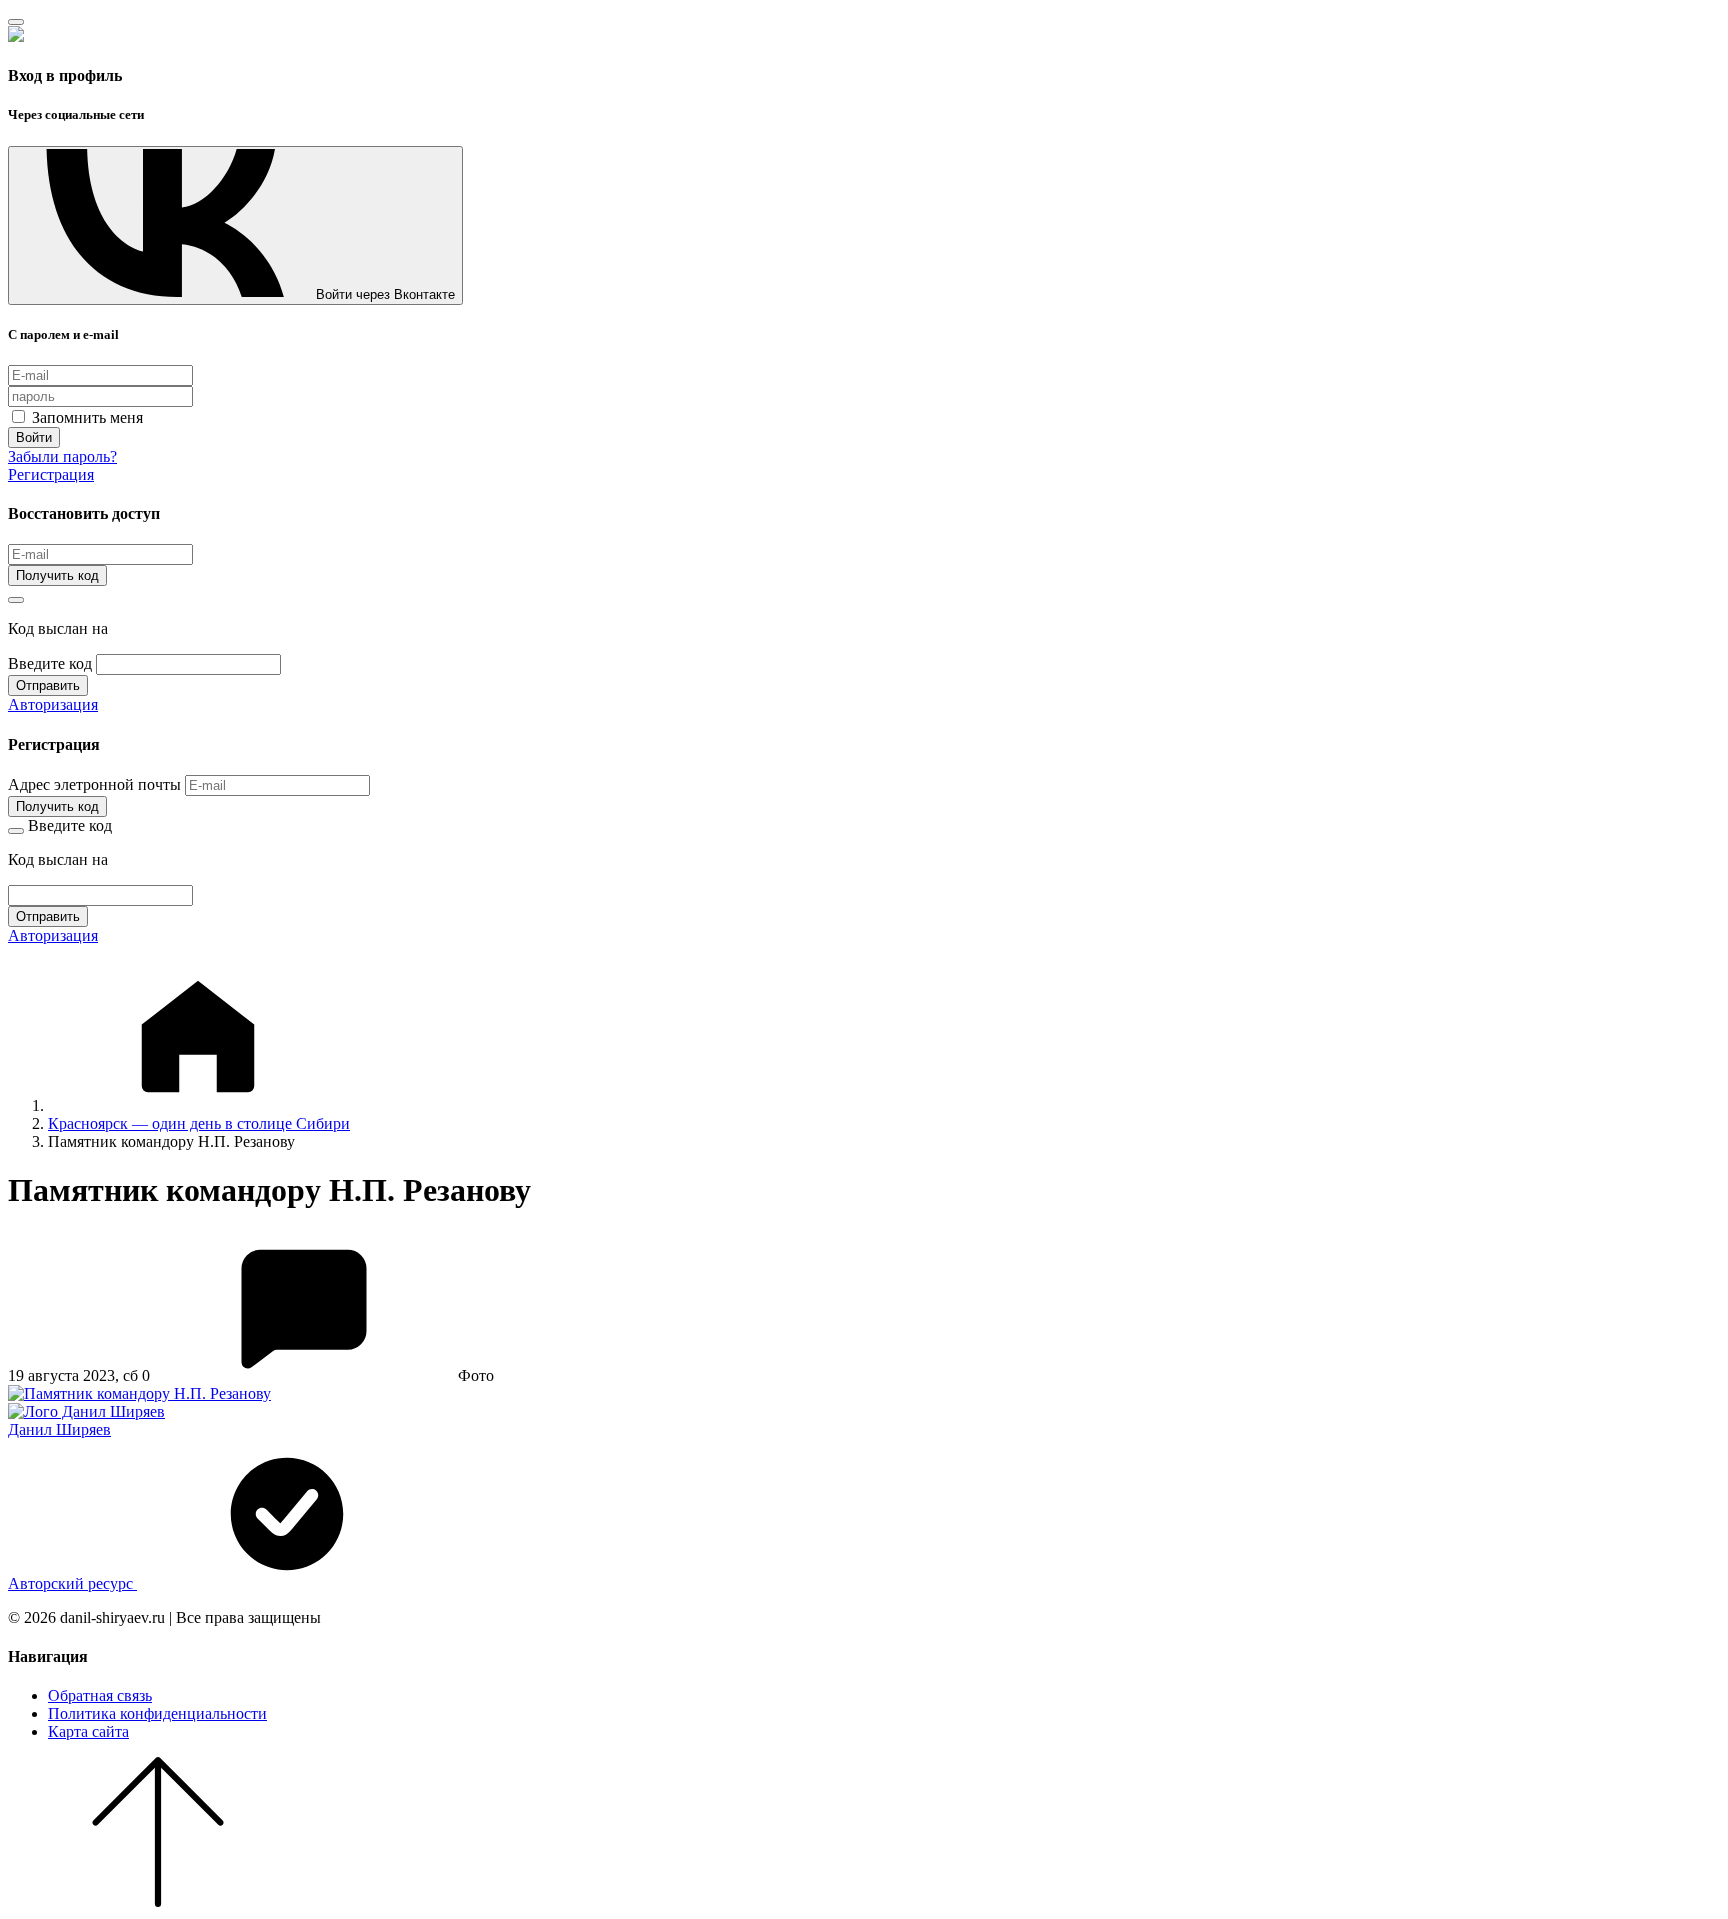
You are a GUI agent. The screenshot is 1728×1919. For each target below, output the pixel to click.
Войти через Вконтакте (385, 294)
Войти (34, 437)
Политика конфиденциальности (157, 1713)
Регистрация (51, 474)
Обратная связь (100, 1695)
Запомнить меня (85, 417)
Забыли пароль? (62, 456)
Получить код (57, 575)
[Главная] (198, 1105)
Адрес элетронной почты (94, 784)
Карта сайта (88, 1731)
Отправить (48, 685)
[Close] (16, 22)
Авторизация (53, 704)
